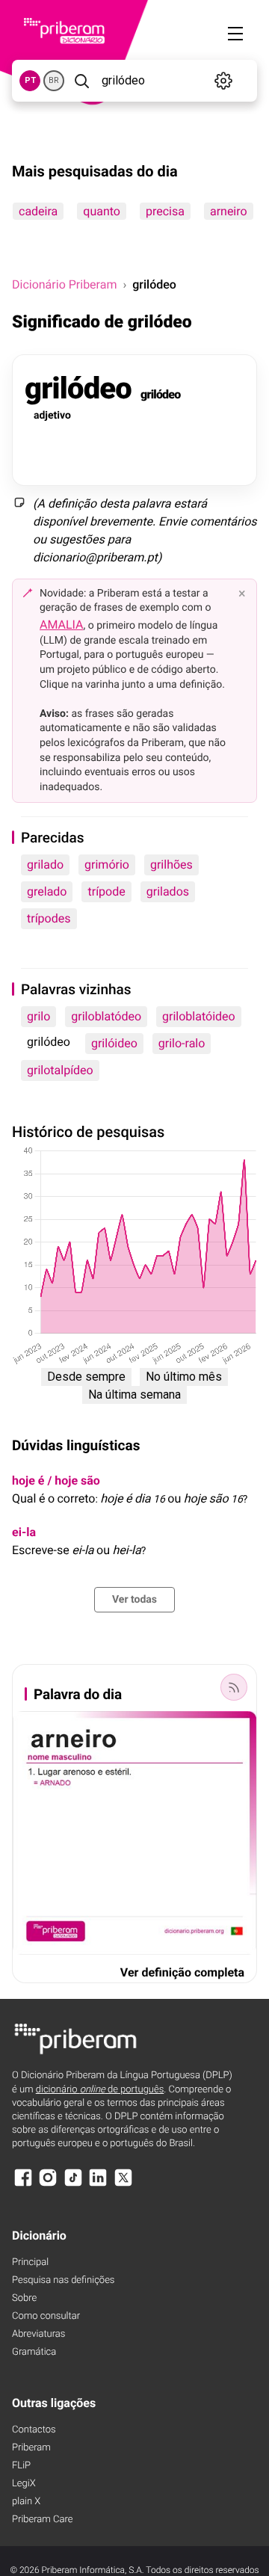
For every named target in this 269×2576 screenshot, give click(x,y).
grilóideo (114, 1043)
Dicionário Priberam (64, 284)
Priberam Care (42, 2520)
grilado (45, 865)
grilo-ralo (182, 1043)
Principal (30, 2262)
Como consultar (46, 2316)
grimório (107, 865)
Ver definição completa (182, 1972)
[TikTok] (73, 2185)
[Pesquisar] (81, 81)
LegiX (24, 2484)
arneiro (229, 211)
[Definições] (224, 81)
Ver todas (134, 1600)
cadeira (38, 211)
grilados (168, 891)
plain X (26, 2502)
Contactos (34, 2430)
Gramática (34, 2352)
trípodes (49, 918)
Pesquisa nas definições (63, 2280)
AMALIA (62, 625)
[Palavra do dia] (234, 1687)
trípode (106, 891)
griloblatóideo (199, 1016)
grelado (47, 891)
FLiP (21, 2466)
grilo (38, 1016)
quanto (102, 211)
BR (54, 80)
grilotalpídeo (60, 1070)
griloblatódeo (106, 1016)
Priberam (31, 2448)
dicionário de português (100, 2090)
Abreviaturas (38, 2334)
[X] (123, 2185)
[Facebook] (23, 2185)
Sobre (24, 2298)
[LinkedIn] (98, 2185)
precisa (165, 211)
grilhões (171, 865)
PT (30, 80)
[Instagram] (48, 2185)
